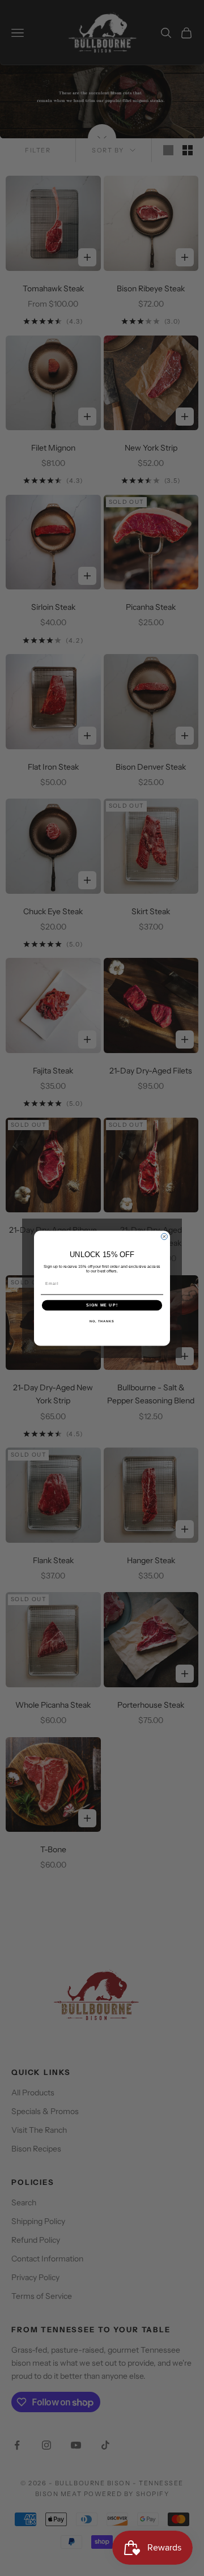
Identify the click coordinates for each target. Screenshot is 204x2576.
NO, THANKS (102, 1321)
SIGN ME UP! (102, 1305)
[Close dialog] (164, 1236)
